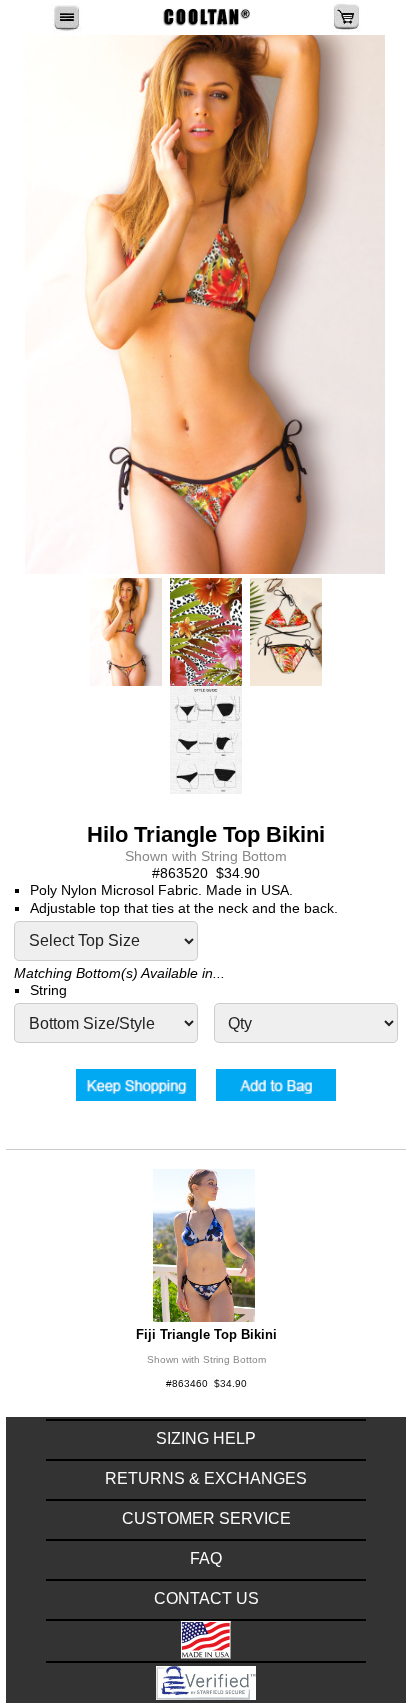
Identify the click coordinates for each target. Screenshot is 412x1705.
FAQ (206, 1558)
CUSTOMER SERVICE (206, 1518)
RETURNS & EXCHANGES (206, 1478)
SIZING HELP (206, 1438)
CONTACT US (206, 1598)
